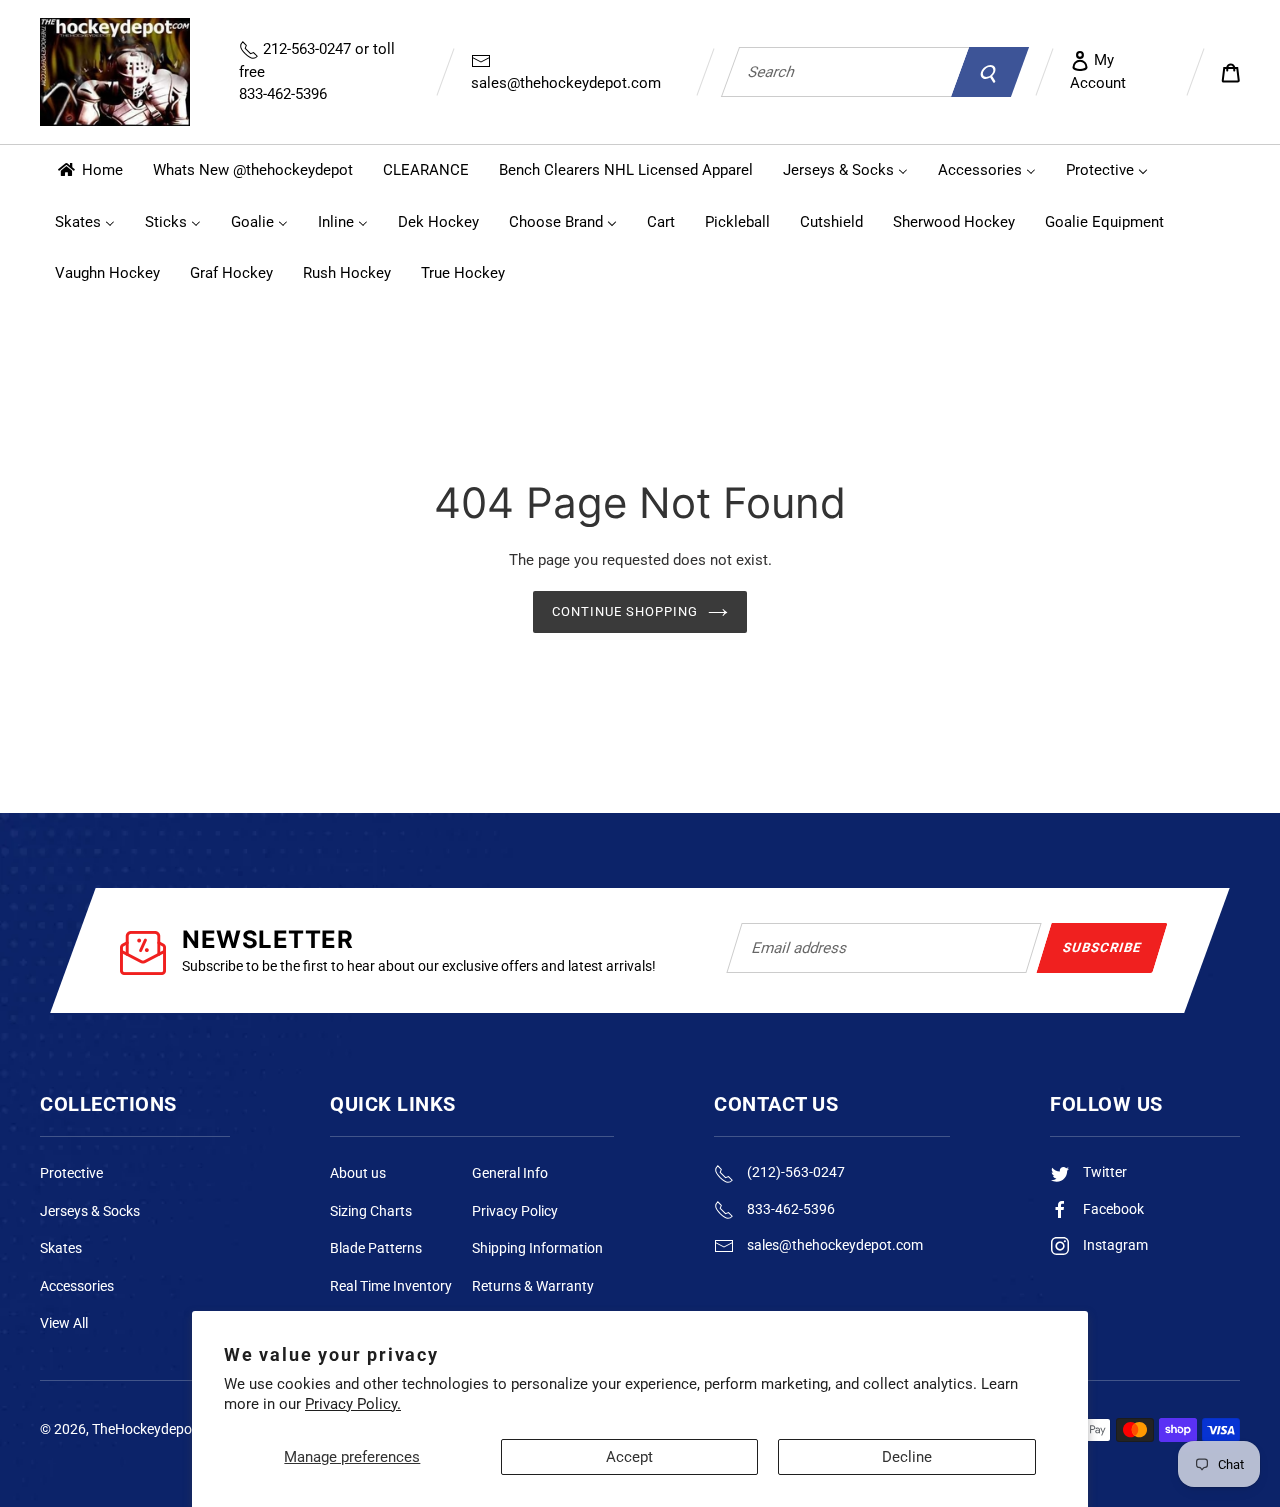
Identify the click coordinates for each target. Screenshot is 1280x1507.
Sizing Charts (371, 1211)
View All (64, 1323)
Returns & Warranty (533, 1286)
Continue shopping (625, 611)
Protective (71, 1173)
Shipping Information (537, 1248)
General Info (510, 1173)
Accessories (77, 1286)
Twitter (1103, 1172)
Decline (907, 1457)
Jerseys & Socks (90, 1211)
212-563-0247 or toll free (317, 71)
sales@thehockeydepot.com (566, 83)
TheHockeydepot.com (160, 1429)
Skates (61, 1248)
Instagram (1114, 1245)
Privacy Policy (515, 1211)
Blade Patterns (376, 1248)
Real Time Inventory (391, 1286)
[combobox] (845, 72)
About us (358, 1173)
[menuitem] (89, 170)
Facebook (1112, 1209)
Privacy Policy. (353, 1404)
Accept (629, 1457)
